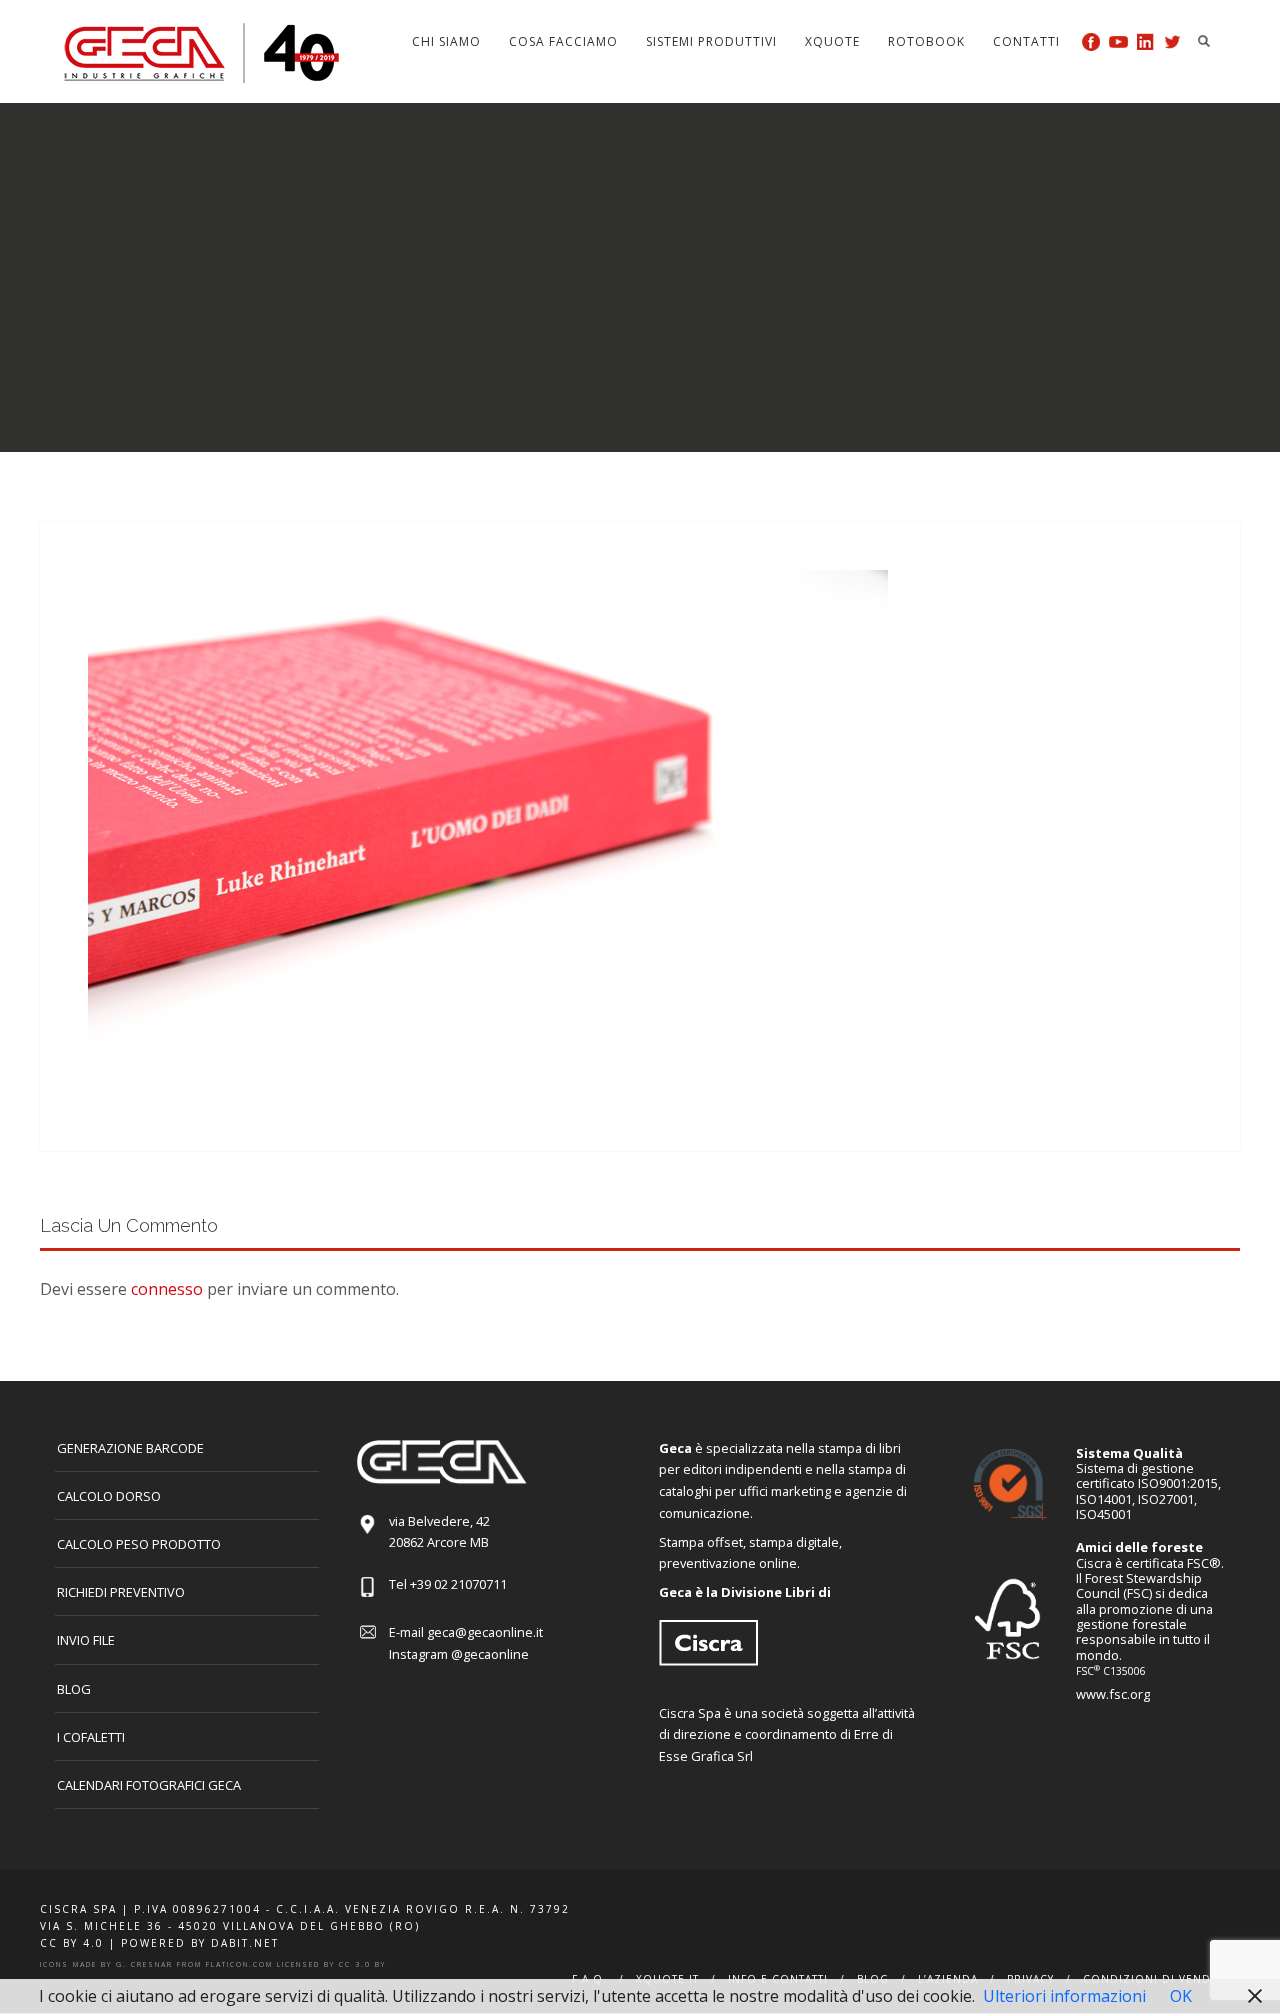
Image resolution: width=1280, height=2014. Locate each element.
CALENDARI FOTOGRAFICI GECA (149, 1785)
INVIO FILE (86, 1640)
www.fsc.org (1113, 1694)
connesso (167, 1289)
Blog (74, 1689)
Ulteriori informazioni (1064, 1996)
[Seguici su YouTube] (1118, 41)
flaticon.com (239, 1964)
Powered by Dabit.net (200, 1943)
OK (1181, 1996)
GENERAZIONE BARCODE (130, 1448)
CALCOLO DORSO (109, 1496)
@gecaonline (490, 1654)
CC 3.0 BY (362, 1964)
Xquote (832, 41)
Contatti (1026, 41)
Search (1204, 41)
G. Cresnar (144, 1964)
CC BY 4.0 (72, 1943)
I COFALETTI (91, 1737)
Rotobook (926, 41)
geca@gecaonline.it (485, 1632)
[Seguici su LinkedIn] (1145, 41)
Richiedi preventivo (121, 1592)
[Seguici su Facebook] (1091, 41)
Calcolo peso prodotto (139, 1544)
